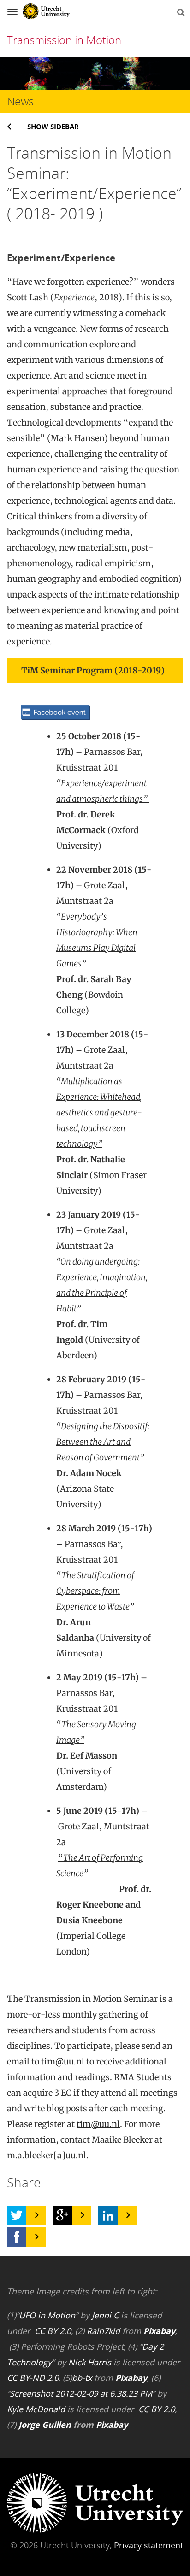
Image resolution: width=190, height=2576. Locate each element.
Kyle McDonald (36, 2409)
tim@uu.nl (63, 2061)
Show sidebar (53, 126)
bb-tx (82, 2378)
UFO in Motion (47, 2315)
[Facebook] (17, 2237)
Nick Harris (90, 2362)
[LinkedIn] (108, 2215)
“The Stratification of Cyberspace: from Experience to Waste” (95, 1591)
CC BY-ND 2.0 (33, 2378)
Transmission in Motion (64, 40)
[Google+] (62, 2215)
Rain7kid (103, 2331)
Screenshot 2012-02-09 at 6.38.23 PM (81, 2393)
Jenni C (105, 2315)
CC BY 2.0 (53, 2331)
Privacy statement (148, 2545)
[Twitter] (17, 2215)
